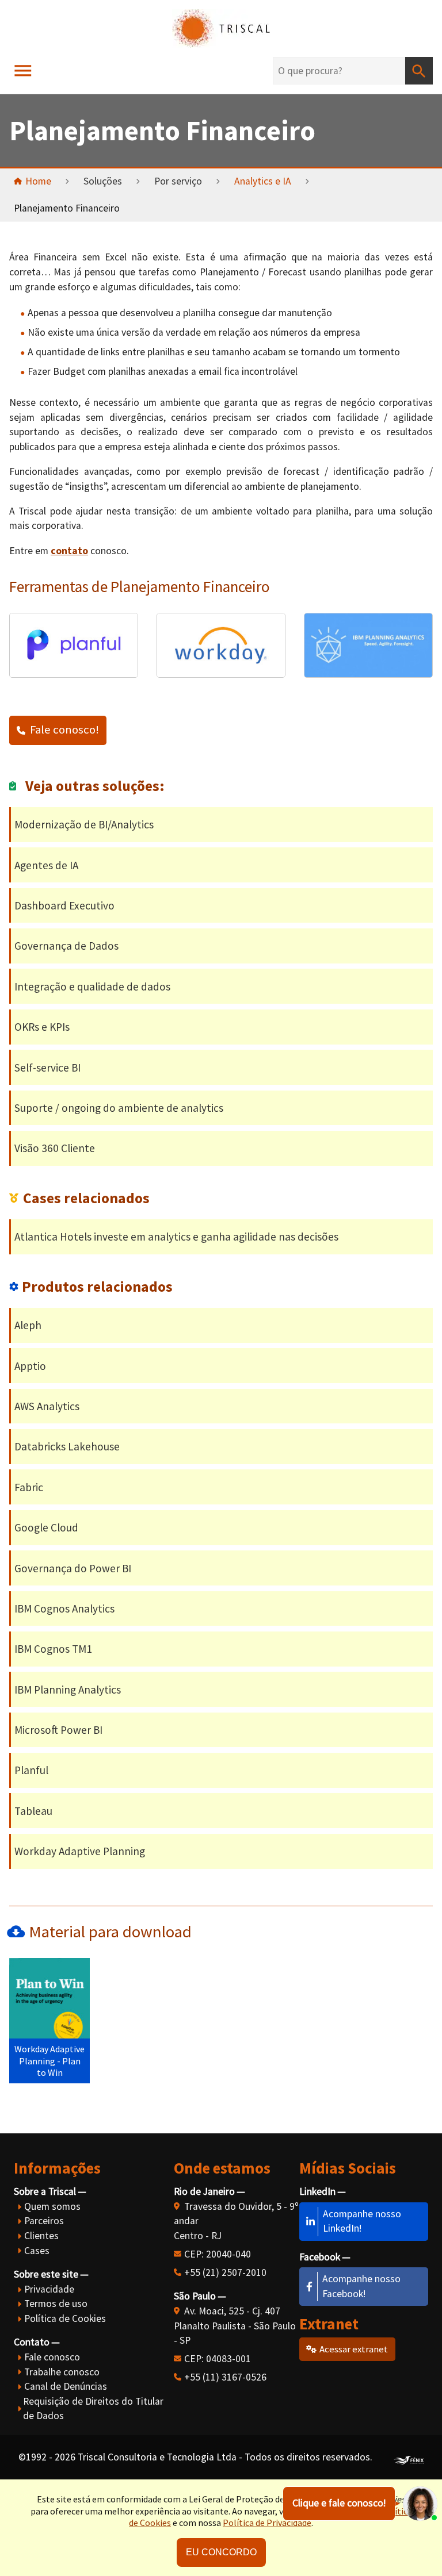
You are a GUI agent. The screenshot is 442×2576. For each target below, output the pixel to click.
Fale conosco (52, 2357)
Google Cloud (46, 1527)
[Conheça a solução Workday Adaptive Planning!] (221, 674)
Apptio (30, 1366)
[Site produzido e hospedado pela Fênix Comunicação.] (409, 2458)
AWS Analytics (47, 1406)
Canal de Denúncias (66, 2386)
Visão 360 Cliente (55, 1148)
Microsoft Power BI (58, 1730)
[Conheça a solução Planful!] (74, 674)
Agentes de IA (46, 865)
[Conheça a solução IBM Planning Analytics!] (368, 674)
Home (38, 181)
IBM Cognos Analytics (64, 1608)
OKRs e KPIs (42, 1027)
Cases (37, 2251)
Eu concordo (221, 2552)
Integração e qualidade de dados (92, 986)
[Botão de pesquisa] (419, 71)
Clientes (41, 2236)
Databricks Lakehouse (67, 1446)
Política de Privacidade (267, 2523)
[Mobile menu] (23, 71)
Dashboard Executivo (64, 905)
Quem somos (52, 2206)
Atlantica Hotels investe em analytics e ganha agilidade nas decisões (176, 1237)
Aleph (28, 1325)
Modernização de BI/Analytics (84, 824)
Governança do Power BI (73, 1568)
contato (69, 551)
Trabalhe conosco (62, 2372)
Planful (31, 1770)
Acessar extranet (354, 2349)
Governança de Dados (66, 946)
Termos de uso (56, 2304)
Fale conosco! (64, 730)
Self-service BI (47, 1068)
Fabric (29, 1487)
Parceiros (44, 2221)
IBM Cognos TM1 (53, 1649)
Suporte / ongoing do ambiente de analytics (119, 1108)
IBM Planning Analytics (68, 1690)
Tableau (33, 1811)
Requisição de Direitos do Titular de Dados (93, 2409)
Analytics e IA (263, 181)
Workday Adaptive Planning (80, 1851)
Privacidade (49, 2289)
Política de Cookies (65, 2318)
